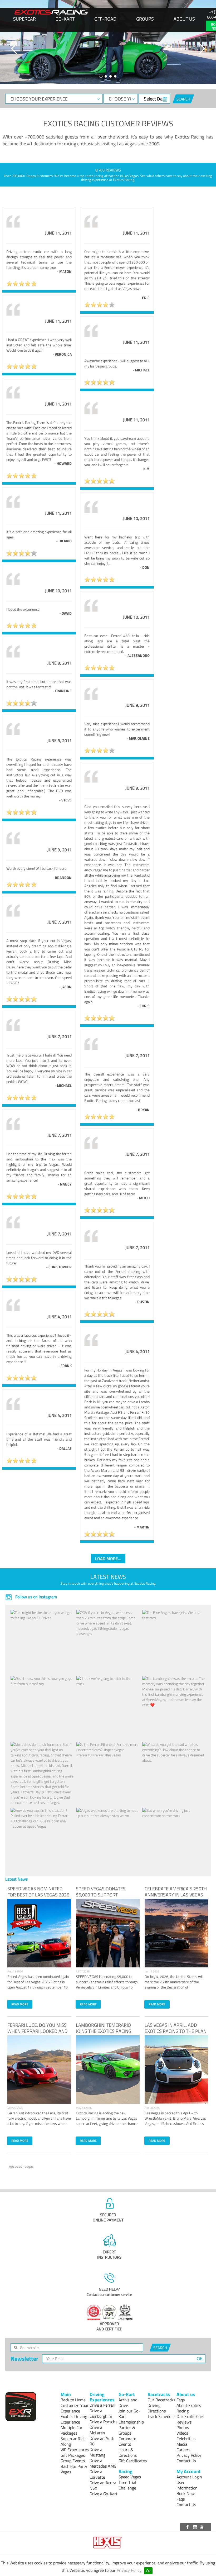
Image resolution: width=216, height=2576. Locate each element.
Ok (148, 2571)
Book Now (186, 2493)
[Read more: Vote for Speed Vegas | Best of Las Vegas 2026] (39, 1933)
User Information (187, 2485)
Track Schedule (161, 2416)
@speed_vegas (21, 2166)
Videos (182, 2433)
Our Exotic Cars (190, 2416)
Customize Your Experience (75, 2408)
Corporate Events (127, 2441)
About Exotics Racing (189, 2408)
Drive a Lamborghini (101, 2413)
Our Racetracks (161, 2400)
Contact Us (186, 2461)
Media (182, 2444)
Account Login (189, 2477)
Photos (183, 2427)
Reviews (184, 2422)
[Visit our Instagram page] (195, 2527)
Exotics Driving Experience (74, 2419)
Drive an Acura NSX (103, 2485)
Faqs (181, 2400)
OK (200, 2358)
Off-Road (105, 19)
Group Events (73, 2461)
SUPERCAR (24, 19)
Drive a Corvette (97, 2474)
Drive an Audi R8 (102, 2441)
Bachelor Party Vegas (74, 2469)
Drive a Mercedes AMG (103, 2463)
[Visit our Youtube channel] (203, 2527)
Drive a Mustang (97, 2452)
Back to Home (73, 2400)
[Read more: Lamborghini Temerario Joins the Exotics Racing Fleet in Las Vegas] (108, 2070)
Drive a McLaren (97, 2430)
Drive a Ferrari (102, 2405)
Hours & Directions (128, 2452)
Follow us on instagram (36, 1597)
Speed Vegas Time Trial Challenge (130, 2482)
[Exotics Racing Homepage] (51, 12)
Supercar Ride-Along (74, 2441)
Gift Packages (73, 2455)
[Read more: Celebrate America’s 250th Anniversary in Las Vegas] (176, 1933)
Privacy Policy (129, 2570)
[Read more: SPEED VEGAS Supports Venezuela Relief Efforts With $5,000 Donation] (108, 1933)
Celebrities (186, 2439)
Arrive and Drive (128, 2403)
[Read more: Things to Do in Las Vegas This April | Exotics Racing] (176, 2070)
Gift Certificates (133, 2461)
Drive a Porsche (104, 2422)
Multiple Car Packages (72, 2430)
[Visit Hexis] (108, 2543)
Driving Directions (157, 2408)
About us (184, 19)
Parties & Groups (127, 2430)
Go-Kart (65, 19)
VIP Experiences (75, 2450)
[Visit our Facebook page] (188, 2527)
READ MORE (20, 2004)
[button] (14, 49)
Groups (145, 19)
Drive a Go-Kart (104, 2494)
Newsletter (24, 2359)
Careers (183, 2450)
